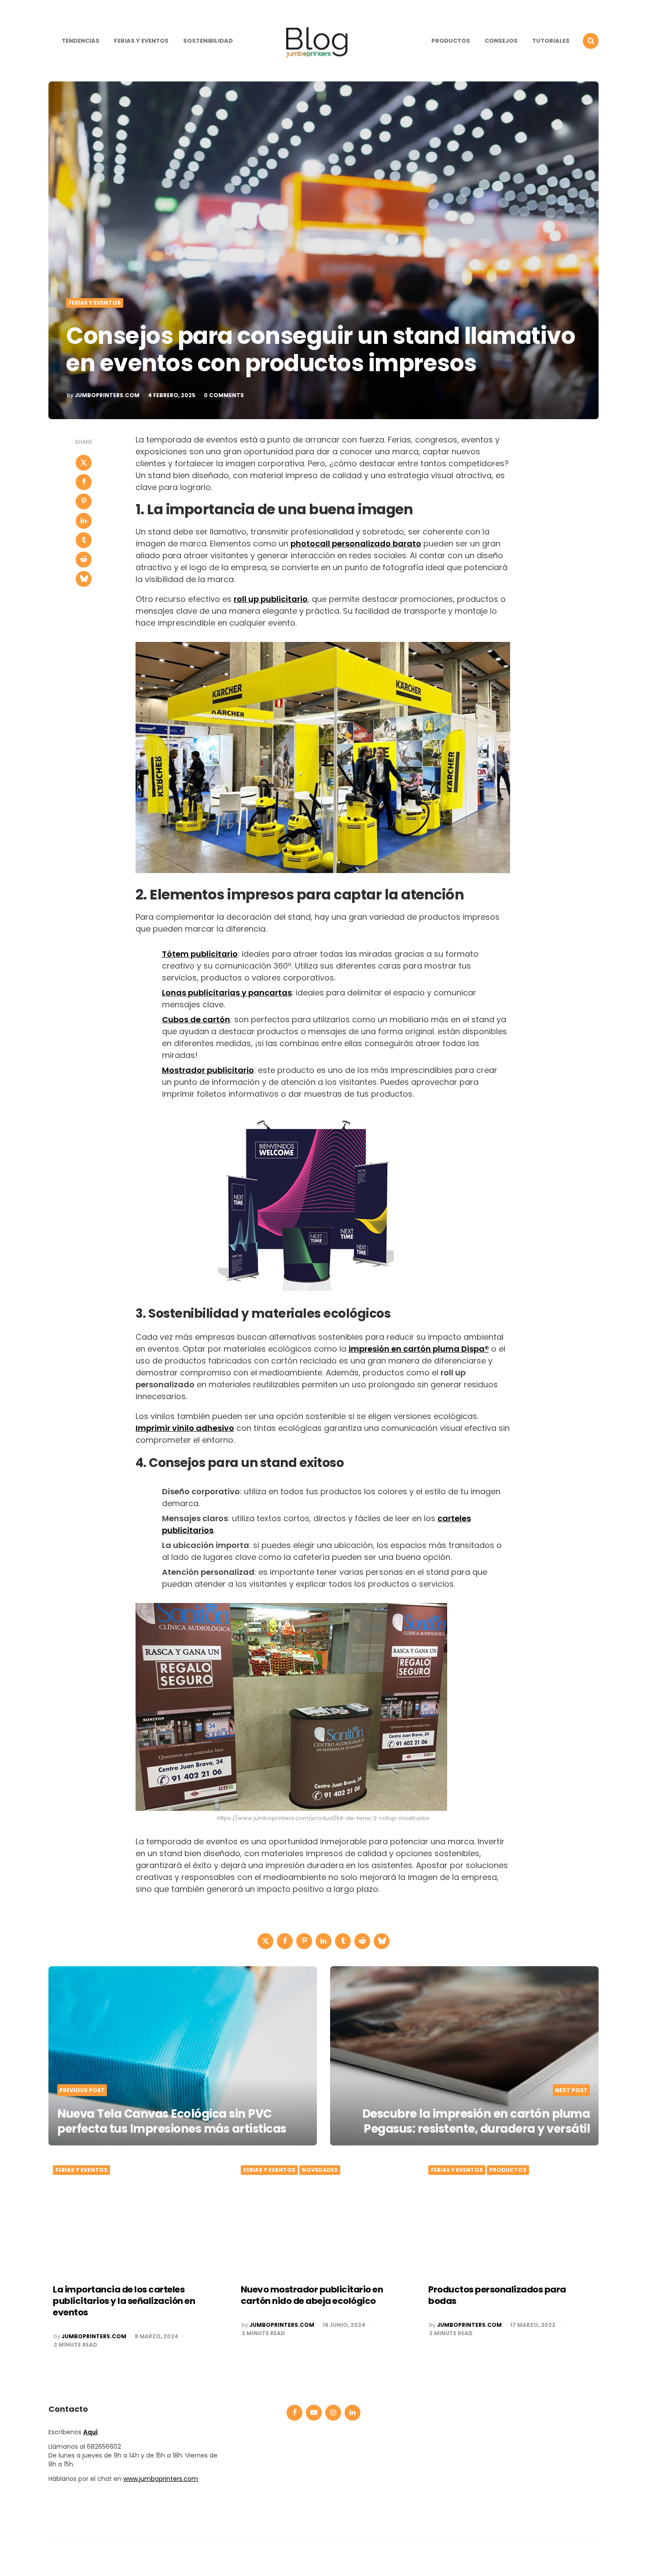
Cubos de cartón (196, 1019)
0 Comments (224, 395)
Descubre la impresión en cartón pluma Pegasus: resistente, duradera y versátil (476, 2121)
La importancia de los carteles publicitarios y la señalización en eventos (124, 2301)
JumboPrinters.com (107, 395)
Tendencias (81, 41)
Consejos (501, 41)
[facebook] (84, 482)
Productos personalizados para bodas (497, 2295)
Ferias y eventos (141, 41)
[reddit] (84, 560)
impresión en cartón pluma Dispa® (419, 1349)
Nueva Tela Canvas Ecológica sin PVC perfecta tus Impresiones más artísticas (172, 2121)
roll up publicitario (271, 599)
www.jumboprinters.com (161, 2479)
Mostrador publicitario (208, 1070)
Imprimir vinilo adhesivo (185, 1428)
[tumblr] (84, 540)
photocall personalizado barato (356, 544)
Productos (451, 41)
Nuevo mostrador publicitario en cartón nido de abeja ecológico (312, 2295)
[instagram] (333, 2413)
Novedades (320, 2170)
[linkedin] (84, 521)
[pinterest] (84, 501)
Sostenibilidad (208, 41)
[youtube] (314, 2413)
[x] (84, 463)
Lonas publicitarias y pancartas (227, 993)
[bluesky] (84, 579)
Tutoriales (551, 41)
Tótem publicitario (200, 954)
